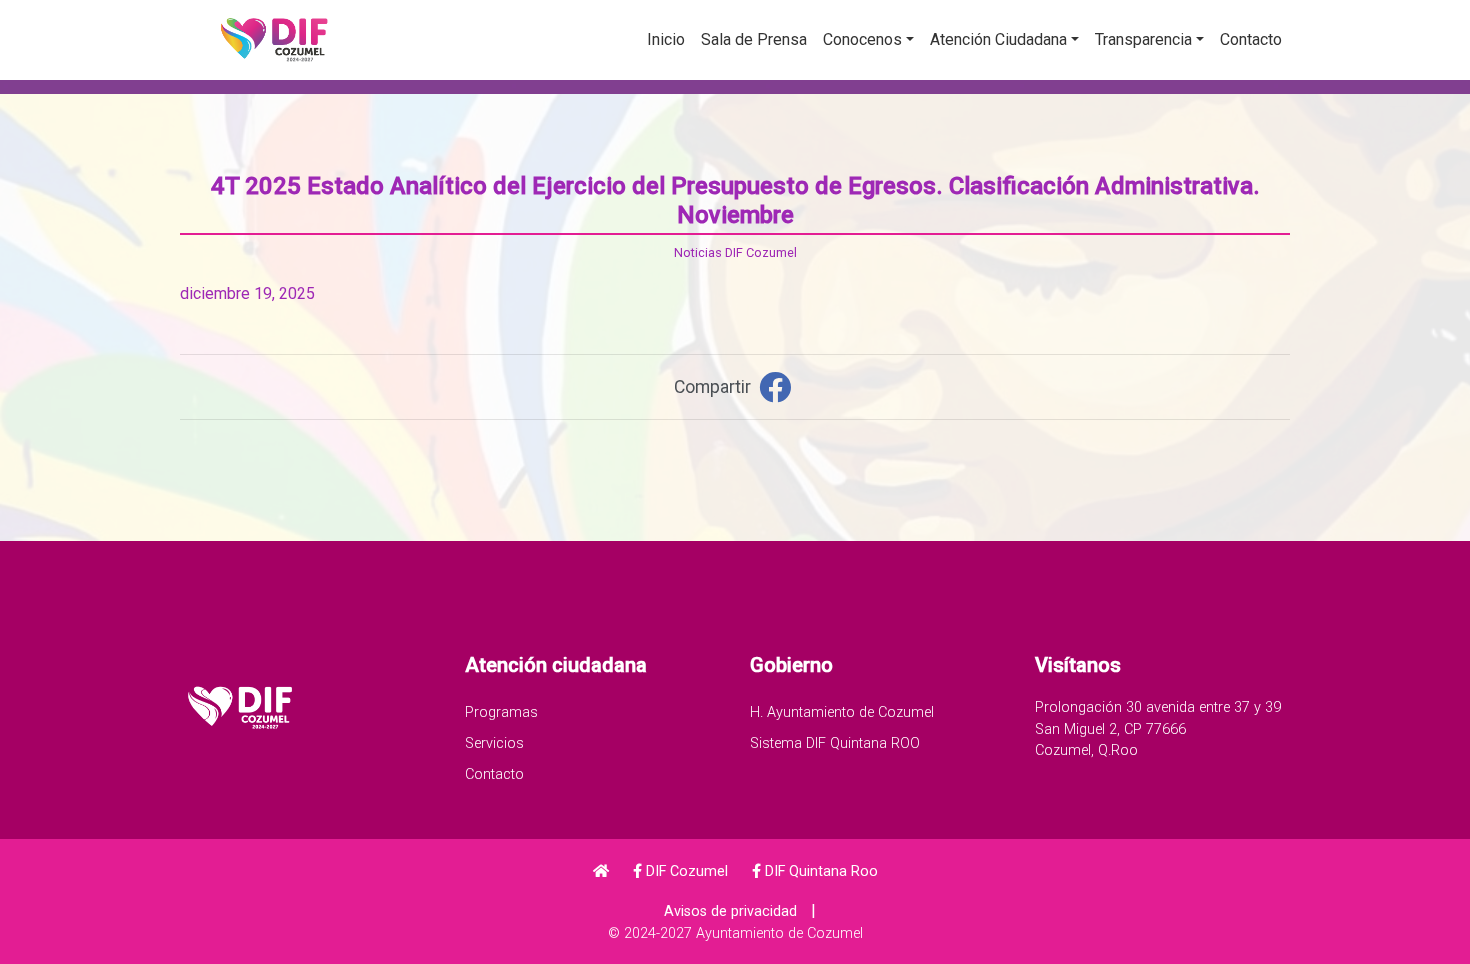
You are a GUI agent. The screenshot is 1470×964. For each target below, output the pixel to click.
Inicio (666, 39)
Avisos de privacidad (730, 911)
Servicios (494, 743)
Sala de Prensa (754, 39)
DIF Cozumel (685, 871)
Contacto (1251, 39)
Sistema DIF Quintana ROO (835, 743)
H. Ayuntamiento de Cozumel (842, 712)
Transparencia (1143, 39)
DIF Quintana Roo (819, 871)
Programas (501, 712)
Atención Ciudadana (998, 39)
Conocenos (862, 39)
